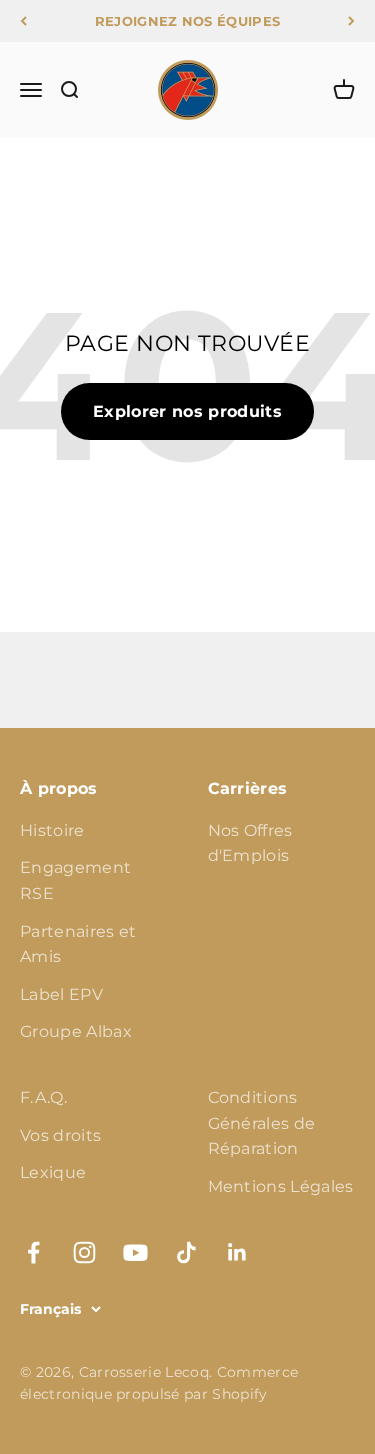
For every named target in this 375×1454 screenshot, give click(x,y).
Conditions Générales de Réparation (262, 1123)
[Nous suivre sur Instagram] (84, 1252)
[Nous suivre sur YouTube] (135, 1252)
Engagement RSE (75, 880)
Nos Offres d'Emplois (250, 843)
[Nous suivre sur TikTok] (186, 1252)
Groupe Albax (76, 1031)
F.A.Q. (43, 1097)
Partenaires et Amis (78, 944)
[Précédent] (23, 21)
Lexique (53, 1172)
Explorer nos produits (187, 411)
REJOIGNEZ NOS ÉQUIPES (188, 21)
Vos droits (60, 1135)
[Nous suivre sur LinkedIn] (237, 1252)
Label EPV (61, 994)
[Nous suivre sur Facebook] (33, 1252)
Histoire (52, 830)
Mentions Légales (281, 1186)
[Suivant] (351, 21)
